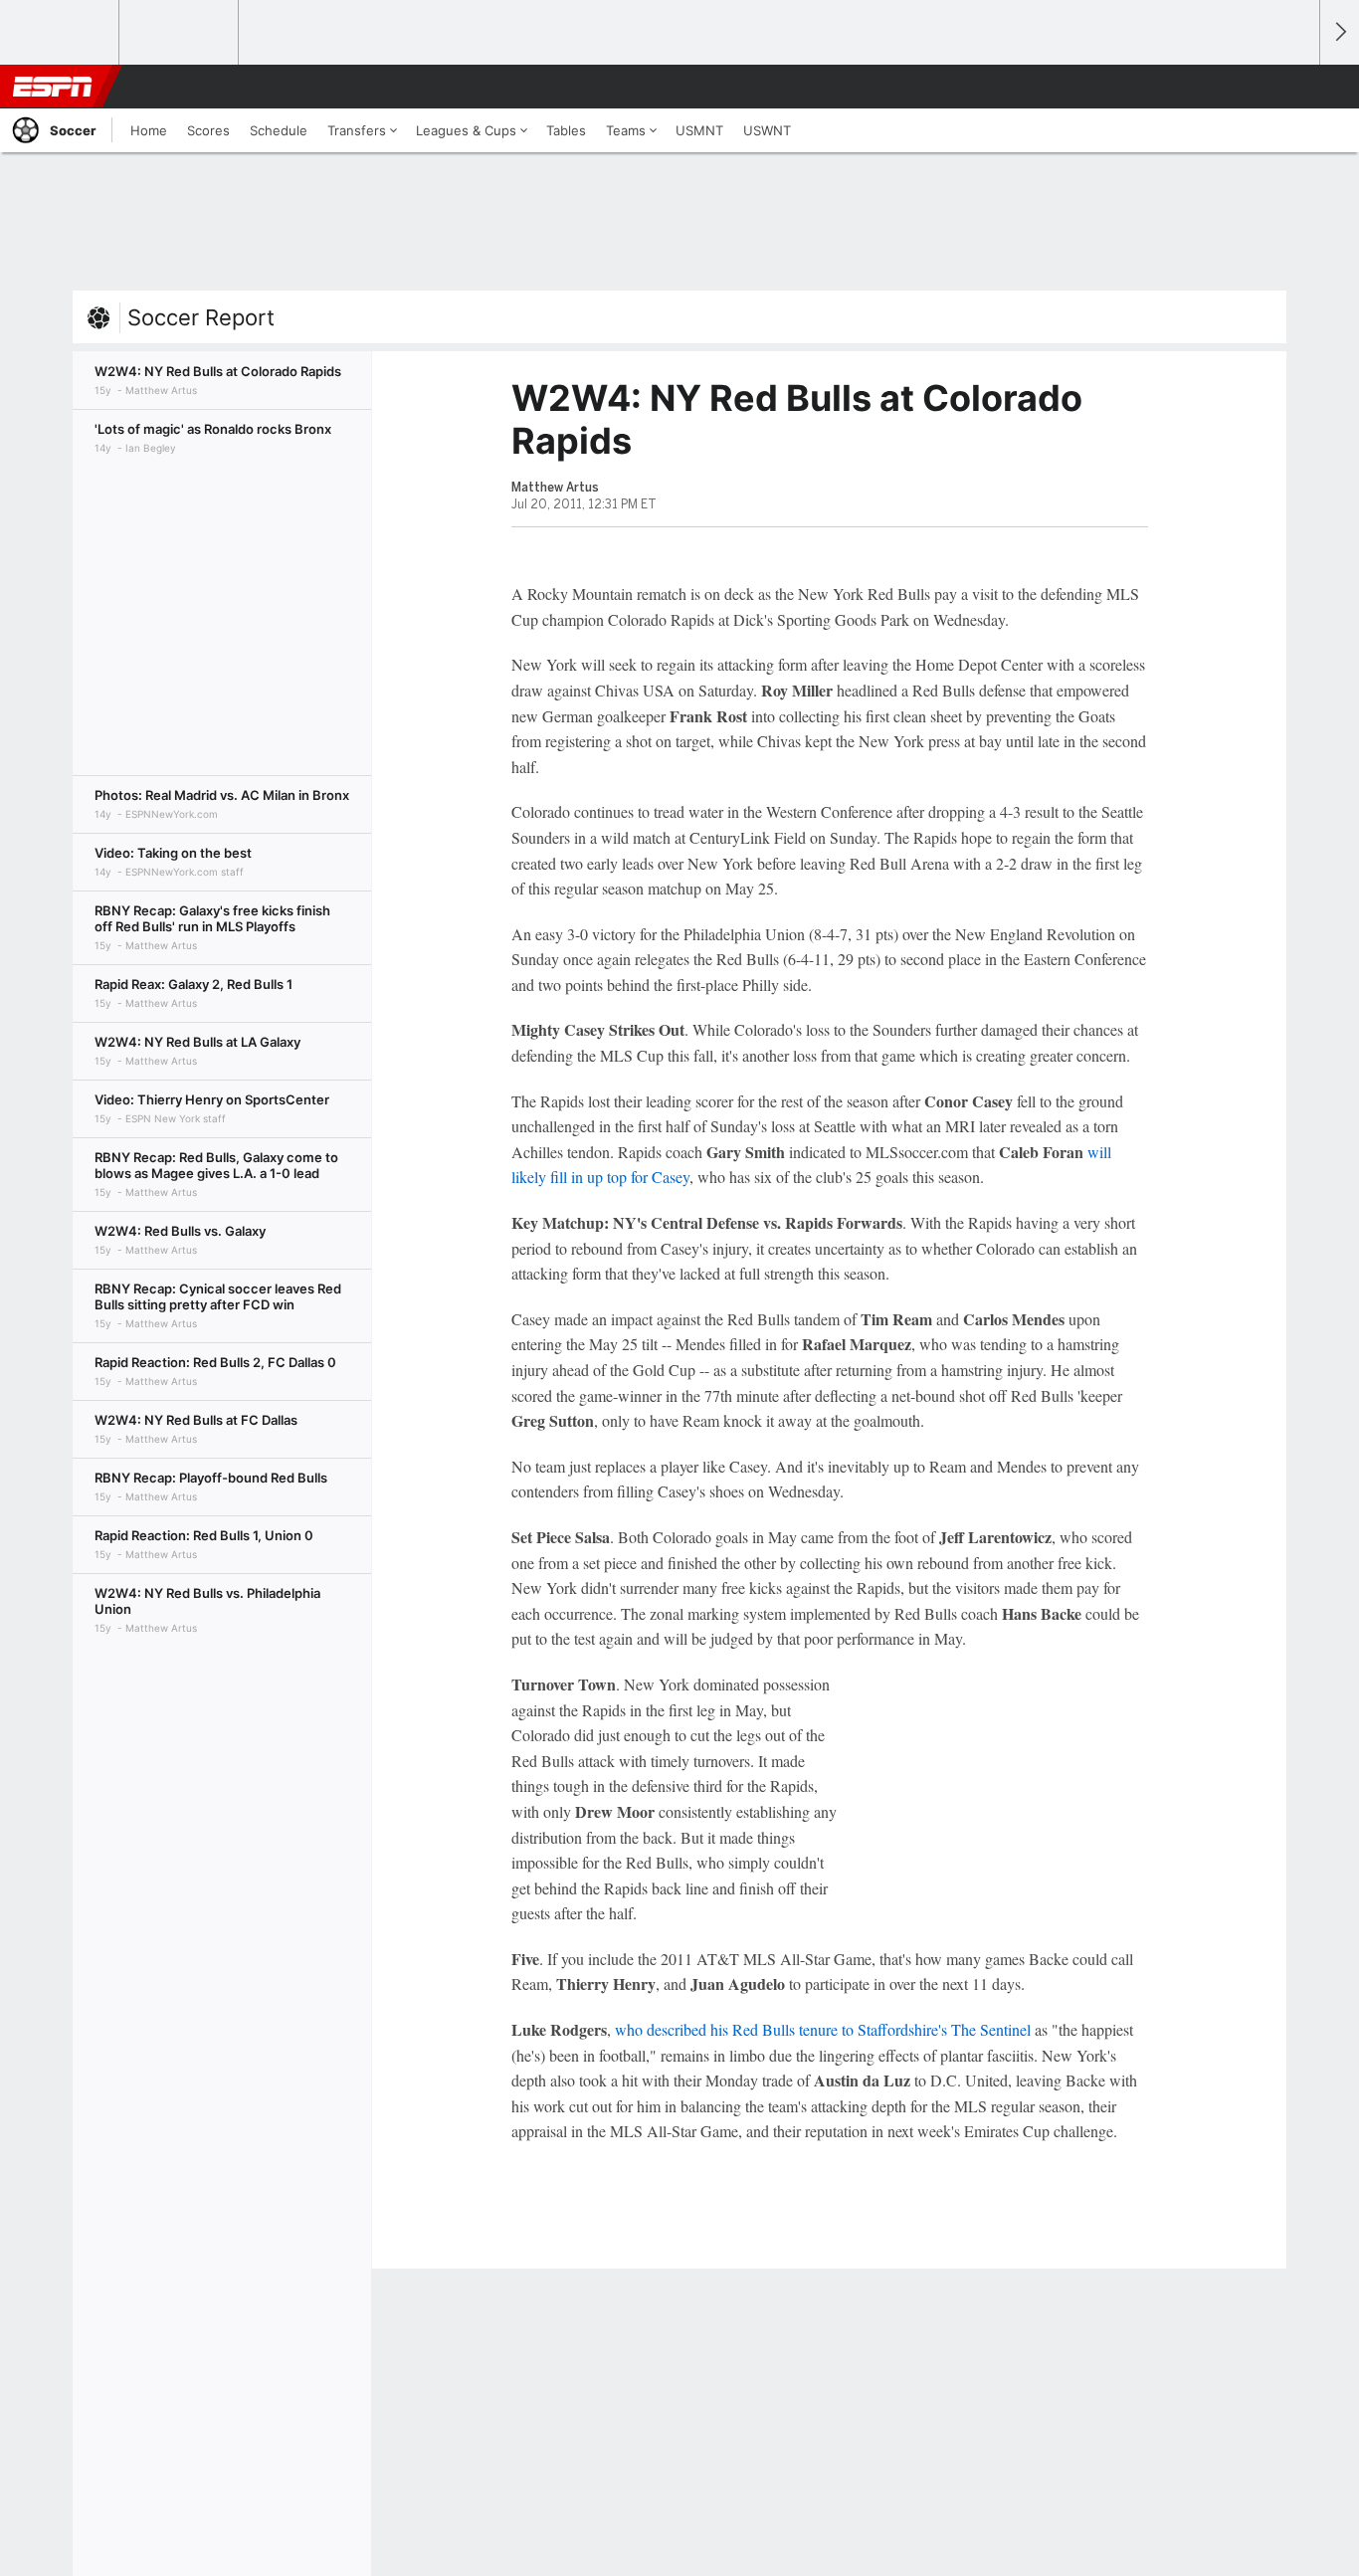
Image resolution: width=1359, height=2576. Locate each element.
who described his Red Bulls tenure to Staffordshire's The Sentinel (823, 2029)
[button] (1295, 87)
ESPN (53, 87)
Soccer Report (201, 317)
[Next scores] (1339, 32)
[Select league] (61, 33)
